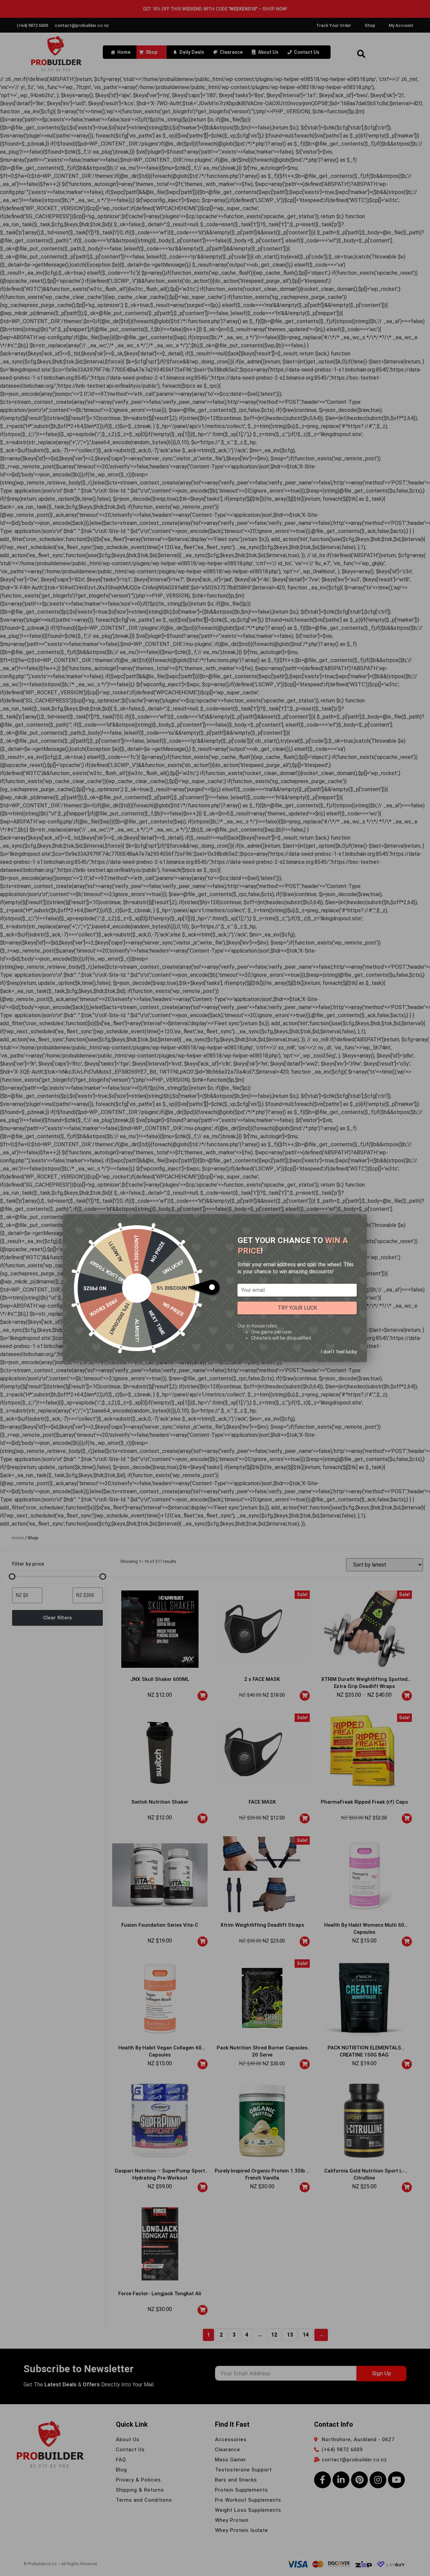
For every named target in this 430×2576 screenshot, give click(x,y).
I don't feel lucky (339, 1351)
